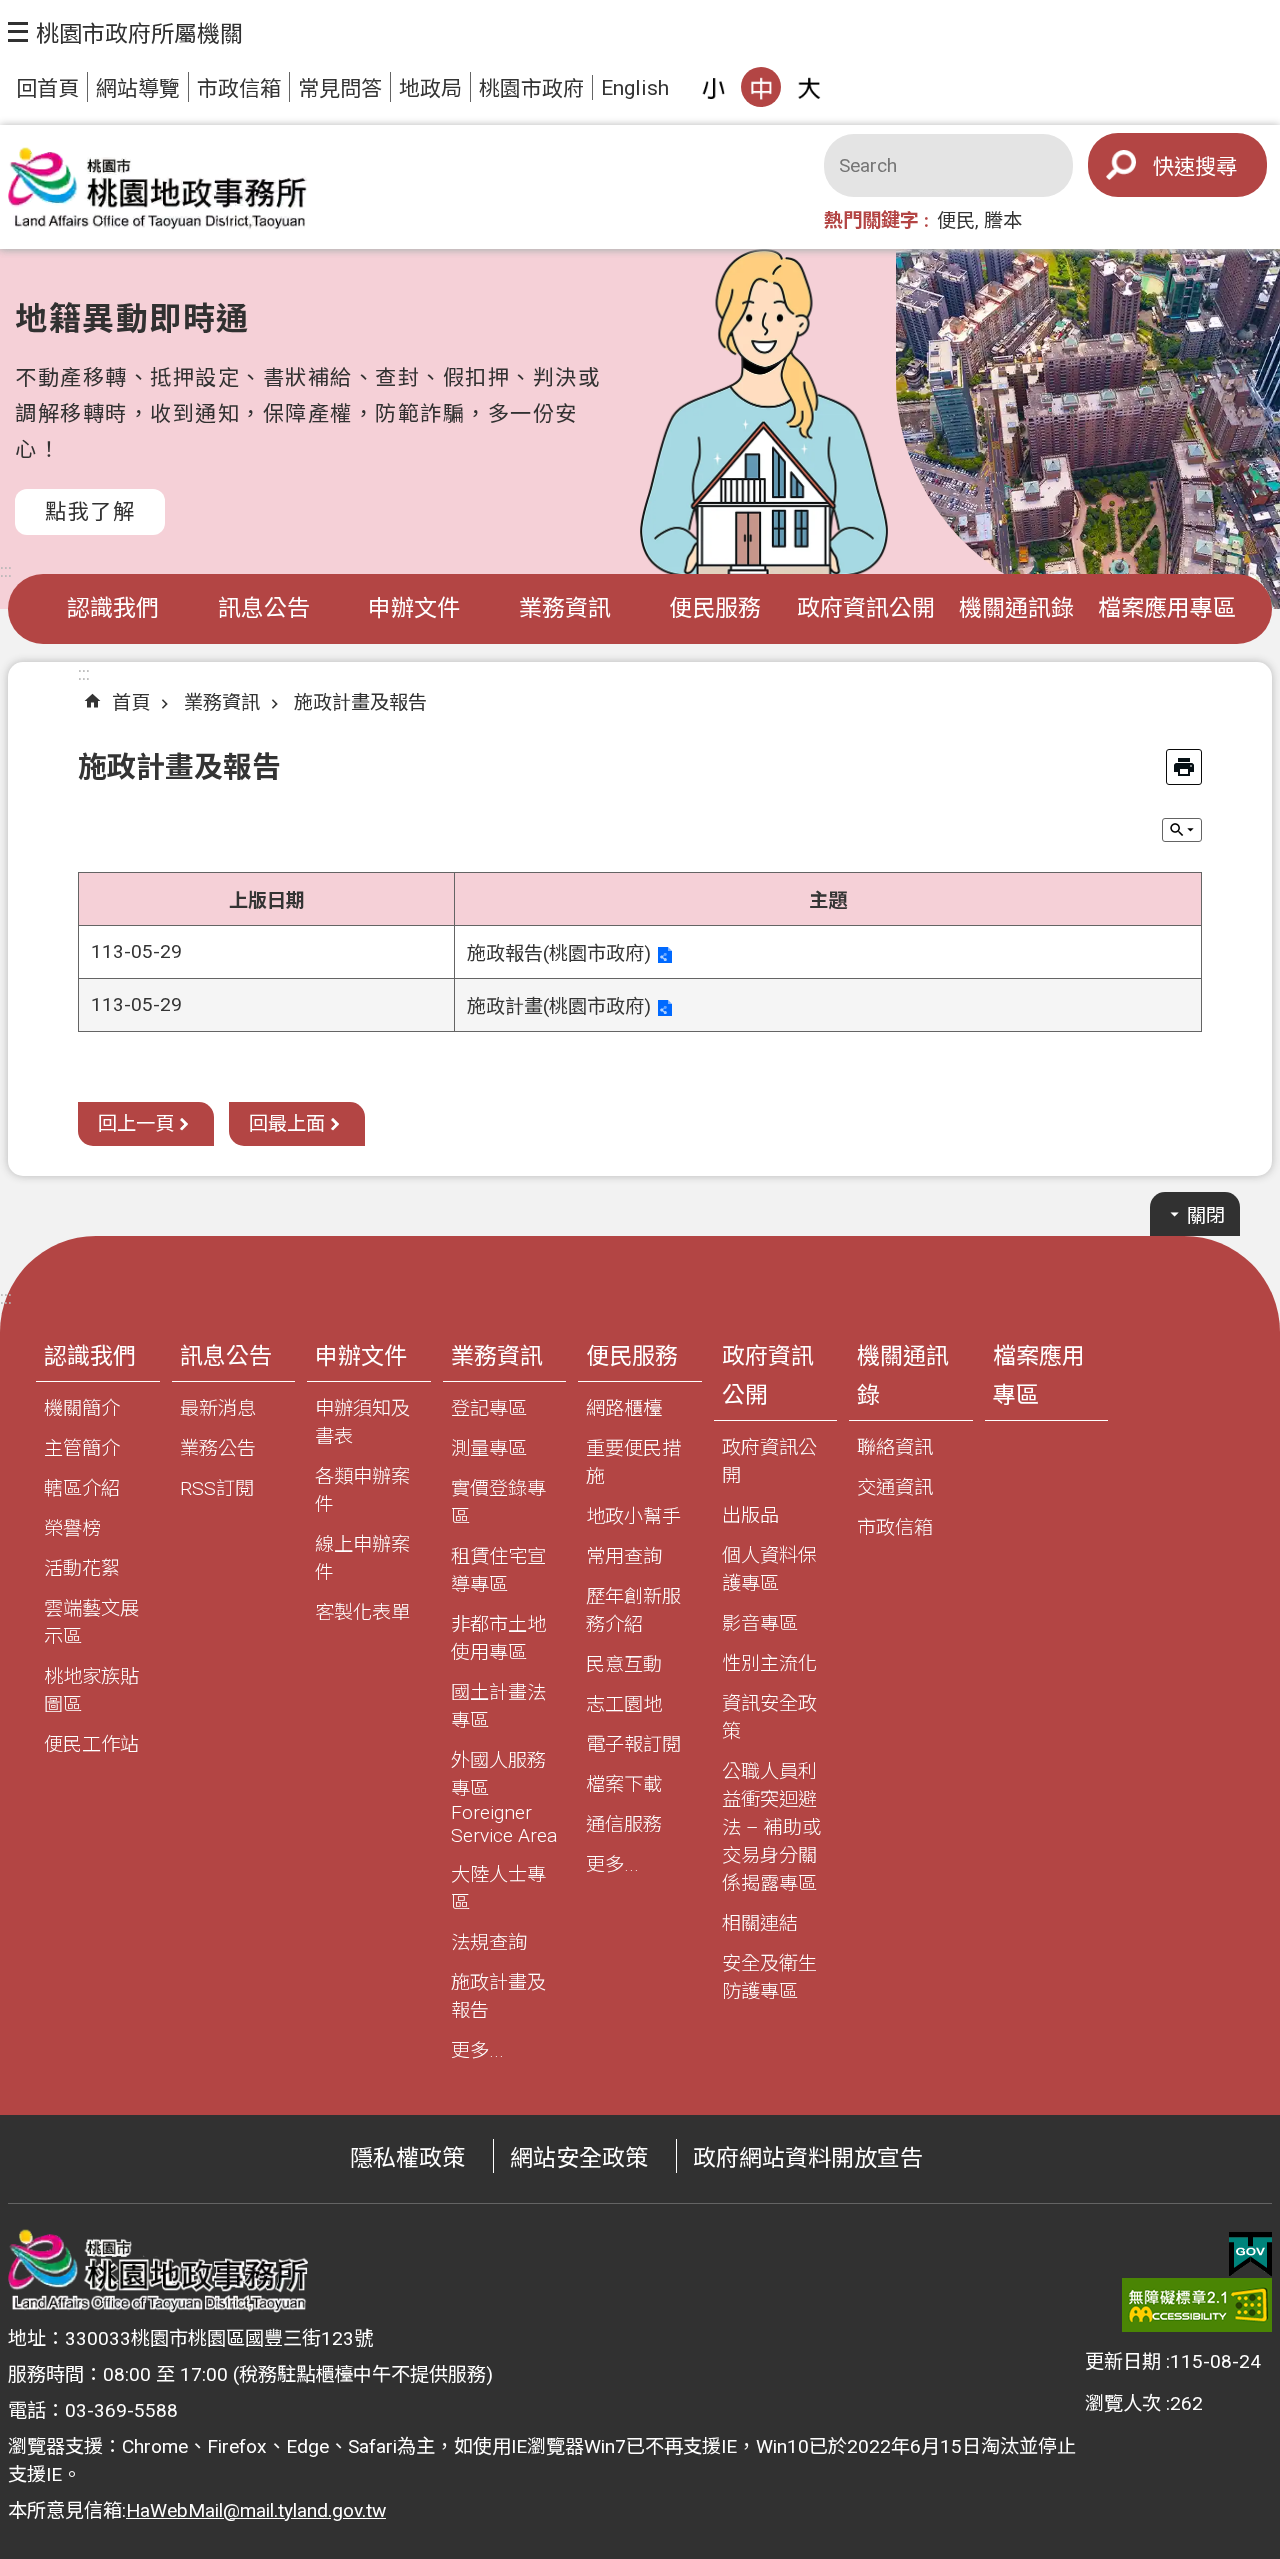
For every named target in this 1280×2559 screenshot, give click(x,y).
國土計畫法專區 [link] (498, 1706)
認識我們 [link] (113, 608)
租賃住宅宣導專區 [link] (498, 1570)
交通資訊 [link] (895, 1487)
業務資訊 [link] (565, 608)
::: (6, 570)
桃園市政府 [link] (531, 88)
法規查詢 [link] (489, 1942)
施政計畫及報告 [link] (360, 702)
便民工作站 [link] (91, 1744)
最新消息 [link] (218, 1408)
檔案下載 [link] (624, 1784)
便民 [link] (956, 220)
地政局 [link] (430, 88)
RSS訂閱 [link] (217, 1488)
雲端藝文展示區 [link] (91, 1622)
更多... (477, 2050)
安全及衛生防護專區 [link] (769, 1977)
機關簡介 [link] (82, 1408)
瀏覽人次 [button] (1123, 2403)
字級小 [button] (713, 87)
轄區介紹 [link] (82, 1488)
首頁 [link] (131, 702)
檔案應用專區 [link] (1167, 608)
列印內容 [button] (1184, 767)
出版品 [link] (750, 1515)
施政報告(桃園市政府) (559, 953)
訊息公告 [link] (264, 608)
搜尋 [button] (1216, 166)
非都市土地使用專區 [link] (498, 1638)
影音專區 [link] (760, 1623)
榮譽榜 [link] (72, 1528)
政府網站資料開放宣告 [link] (808, 2158)
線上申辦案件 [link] (362, 1558)
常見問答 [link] (340, 88)
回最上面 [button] (287, 1123)
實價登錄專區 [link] (498, 1502)
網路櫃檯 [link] (624, 1408)
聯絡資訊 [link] (895, 1447)
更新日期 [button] (1123, 2361)
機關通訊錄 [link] (1016, 608)
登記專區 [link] (489, 1408)
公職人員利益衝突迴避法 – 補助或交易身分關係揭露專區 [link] (771, 1827)
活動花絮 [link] (82, 1568)
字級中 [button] (761, 87)
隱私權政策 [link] (407, 2158)
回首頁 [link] (47, 88)
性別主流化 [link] (769, 1663)
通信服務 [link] (624, 1824)
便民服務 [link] (715, 608)
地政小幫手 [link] (633, 1516)
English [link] (635, 87)
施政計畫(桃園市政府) (559, 1006)
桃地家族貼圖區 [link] (91, 1690)
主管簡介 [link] (82, 1448)
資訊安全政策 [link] (769, 1717)
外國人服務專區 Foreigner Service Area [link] (504, 1798)
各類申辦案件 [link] (362, 1490)
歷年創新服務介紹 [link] (633, 1610)
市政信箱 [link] (239, 88)
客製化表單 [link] (362, 1612)
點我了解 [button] (90, 511)
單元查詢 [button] (1182, 830)
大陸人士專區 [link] (498, 1888)
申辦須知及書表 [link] (362, 1422)
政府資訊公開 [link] (866, 608)
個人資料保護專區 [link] (769, 1569)
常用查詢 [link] (624, 1556)
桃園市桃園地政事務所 (158, 187)
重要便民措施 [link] (633, 1462)
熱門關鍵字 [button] (871, 220)
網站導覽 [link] (138, 88)
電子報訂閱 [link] (633, 1744)
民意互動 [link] (624, 1664)
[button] (125, 32)
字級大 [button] (809, 87)
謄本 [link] (1003, 220)
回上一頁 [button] (136, 1123)
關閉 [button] (1206, 1215)
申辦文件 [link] (414, 608)
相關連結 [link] (760, 1923)
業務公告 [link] (218, 1448)
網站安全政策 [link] (579, 2158)
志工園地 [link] (624, 1704)
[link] (1250, 2255)
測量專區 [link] (489, 1448)
